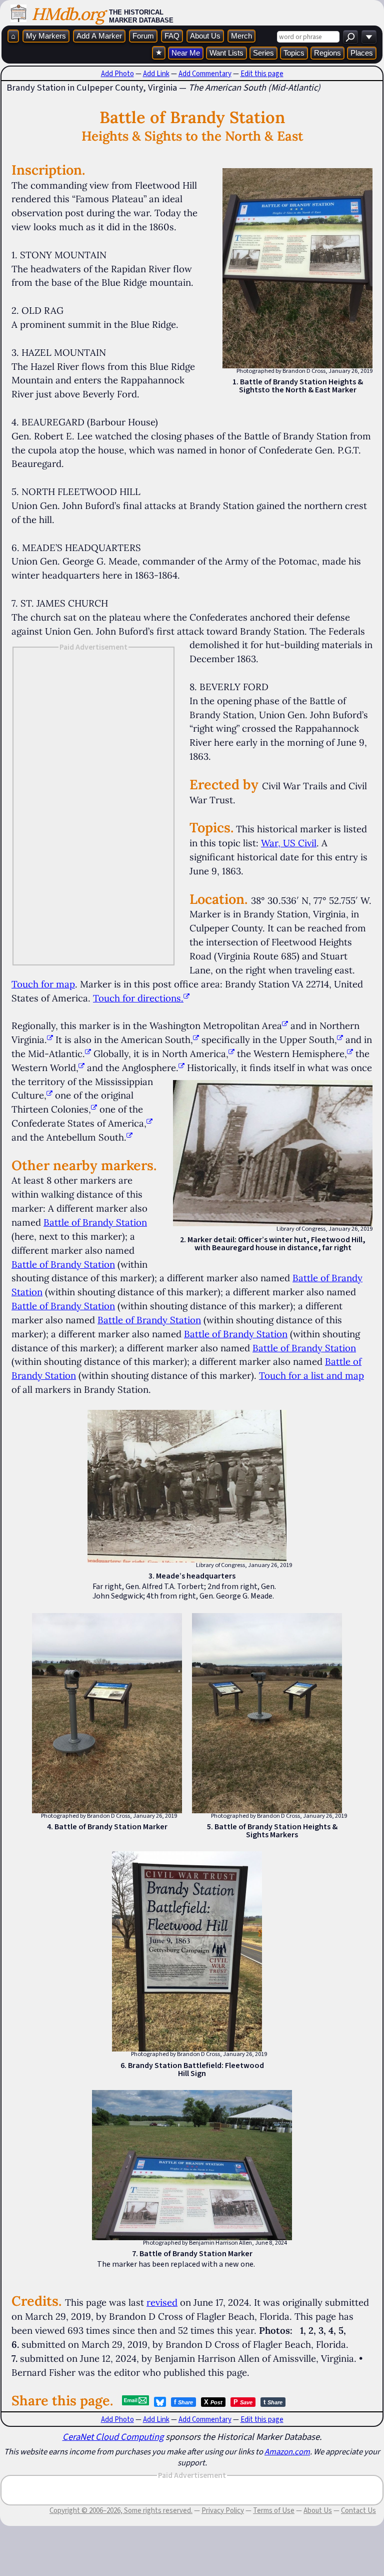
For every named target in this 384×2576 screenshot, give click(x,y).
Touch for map (43, 984)
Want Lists (226, 53)
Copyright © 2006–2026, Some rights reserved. (121, 2510)
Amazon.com (287, 2451)
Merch (241, 36)
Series (263, 53)
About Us (205, 36)
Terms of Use (274, 2510)
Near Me (186, 53)
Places (362, 53)
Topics (294, 53)
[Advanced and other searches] (369, 37)
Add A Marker (99, 36)
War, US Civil (289, 843)
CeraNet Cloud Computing (113, 2437)
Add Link (156, 74)
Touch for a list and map (311, 1375)
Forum (143, 36)
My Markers (46, 36)
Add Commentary (205, 74)
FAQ (172, 36)
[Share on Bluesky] (160, 2402)
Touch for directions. (138, 998)
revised (162, 2302)
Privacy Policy (223, 2510)
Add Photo (117, 74)
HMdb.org (68, 14)
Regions (327, 53)
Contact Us (358, 2510)
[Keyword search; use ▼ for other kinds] (350, 37)
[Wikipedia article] (285, 1025)
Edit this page (262, 74)
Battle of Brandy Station (95, 1222)
